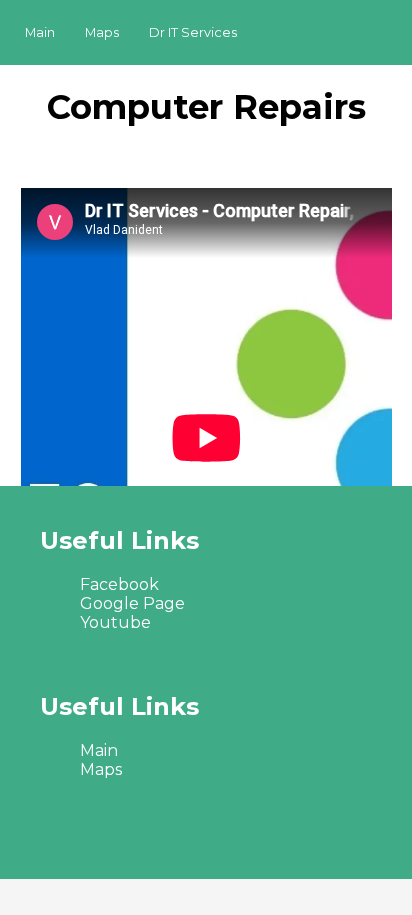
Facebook (119, 584)
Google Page (132, 603)
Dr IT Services (193, 32)
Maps (102, 32)
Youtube (115, 622)
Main (40, 32)
